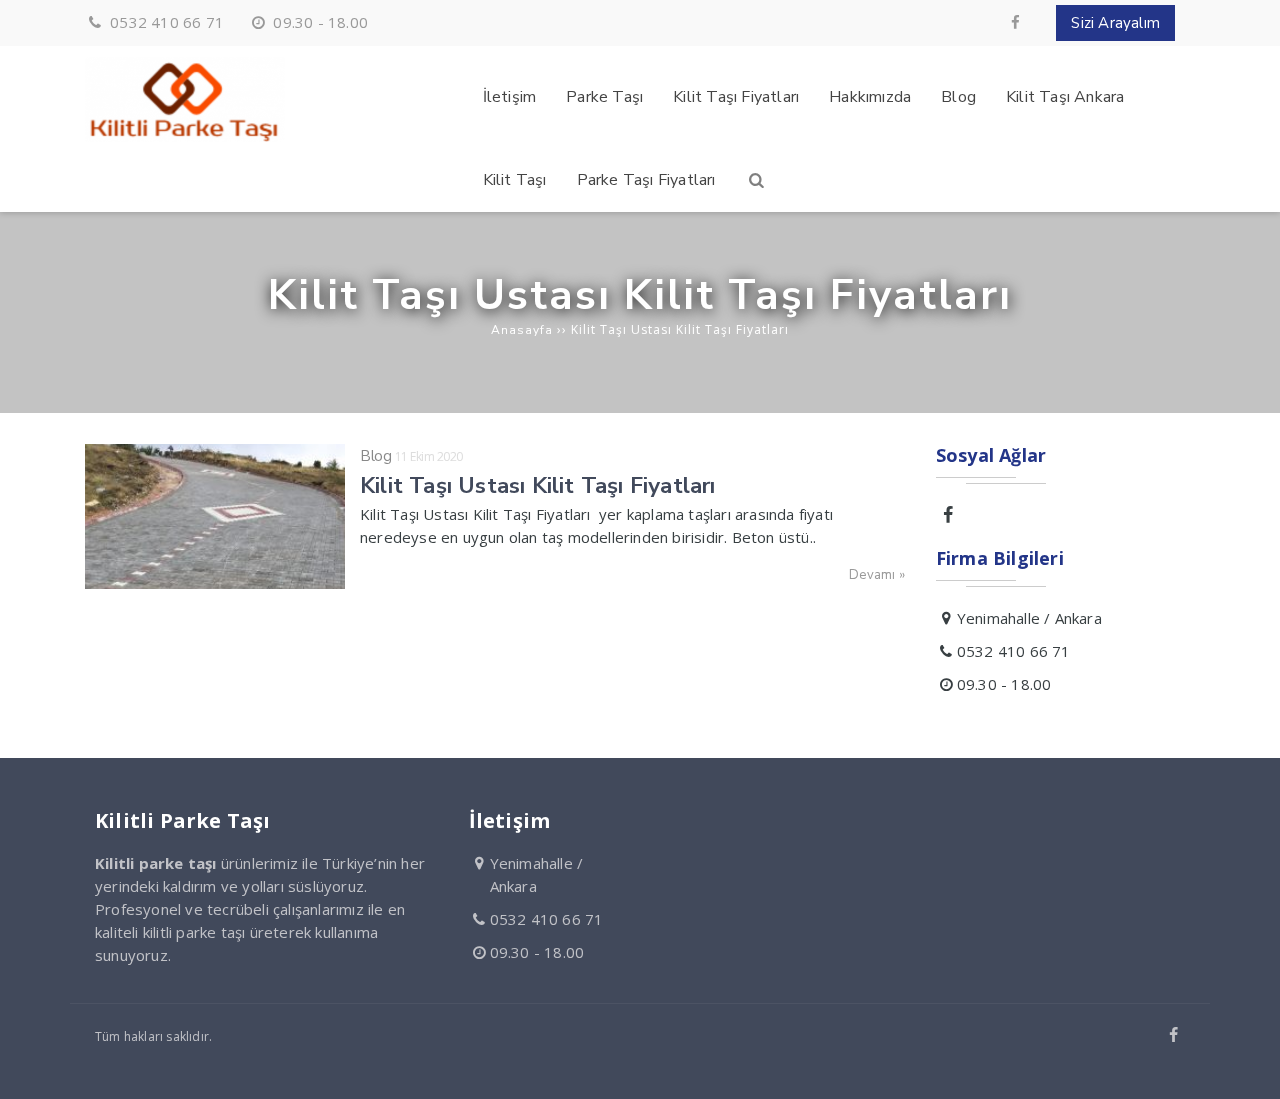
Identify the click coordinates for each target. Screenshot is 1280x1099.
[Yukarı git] (1249, 1068)
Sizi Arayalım (1115, 23)
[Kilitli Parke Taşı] (185, 137)
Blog (375, 456)
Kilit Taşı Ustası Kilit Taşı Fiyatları (538, 485)
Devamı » (877, 575)
